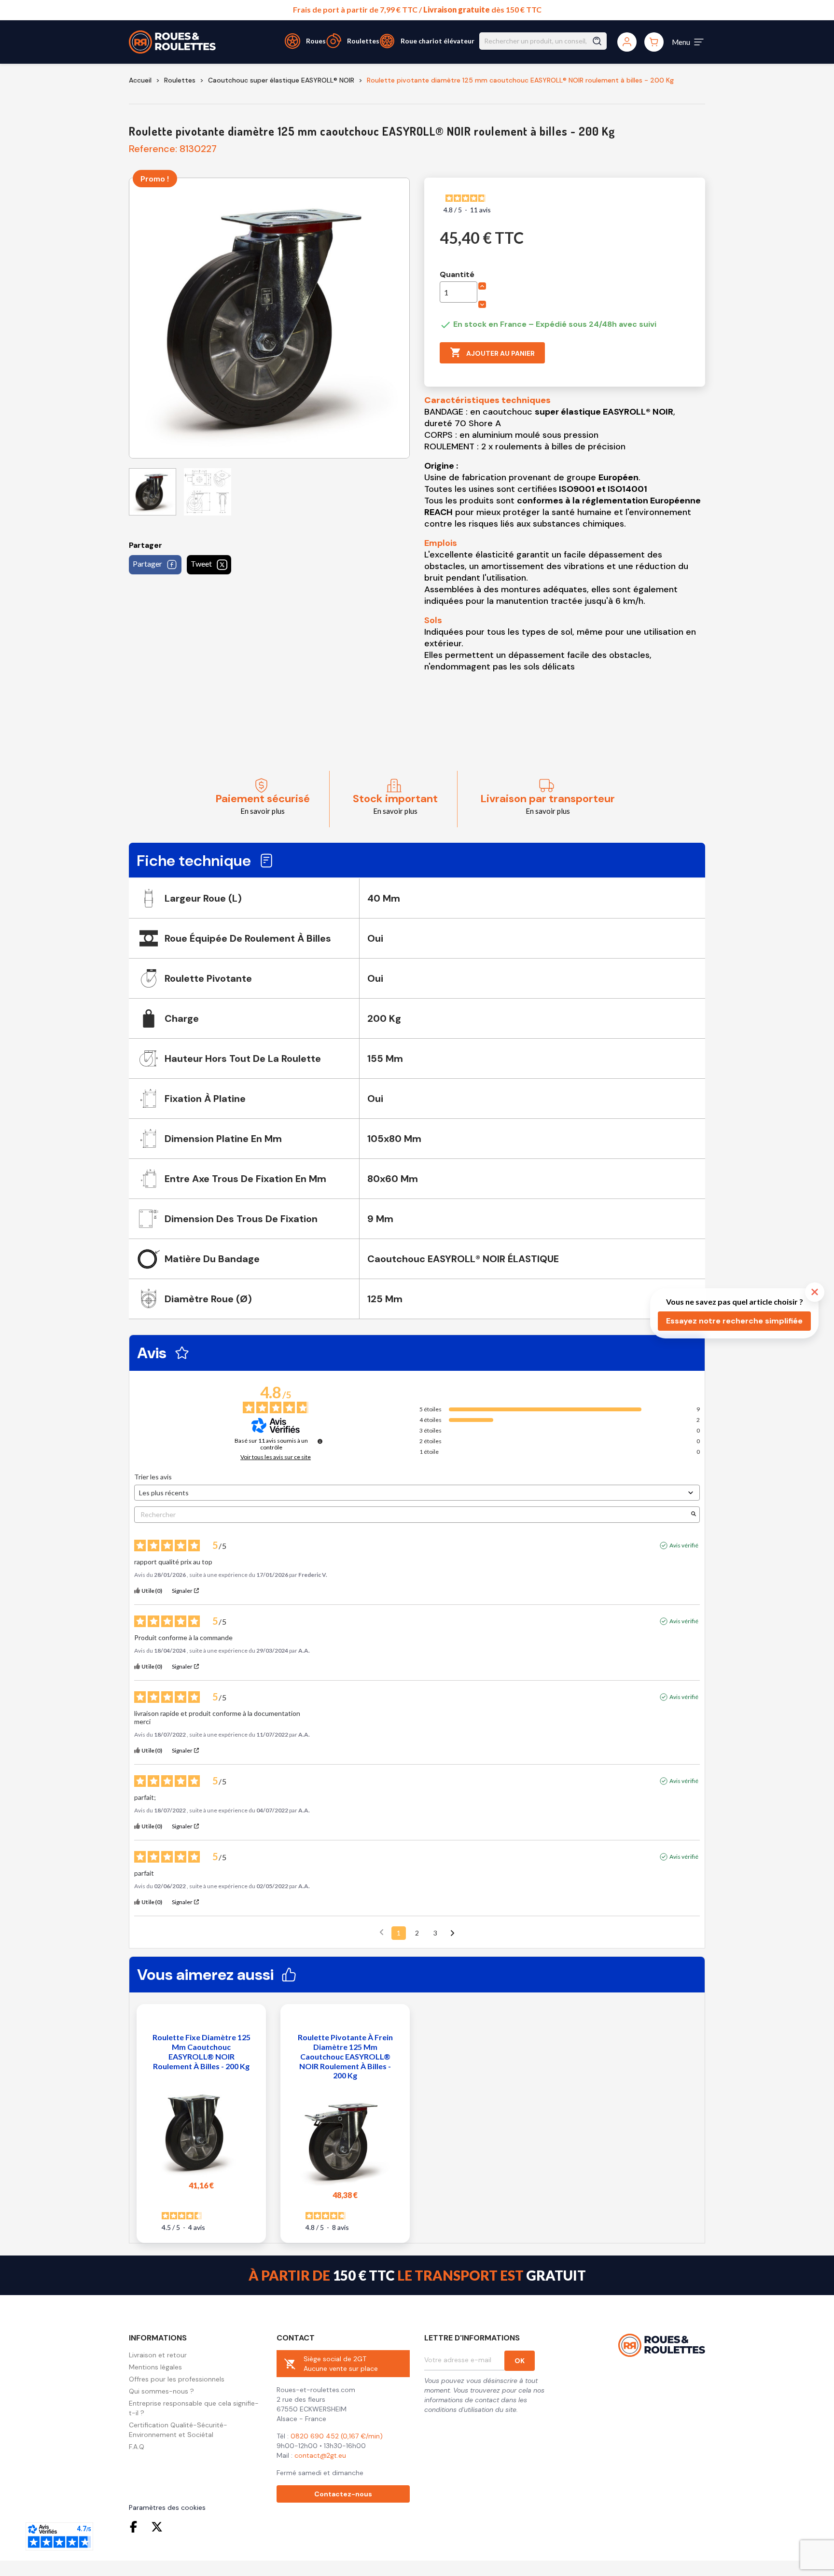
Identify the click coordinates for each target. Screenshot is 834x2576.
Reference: (153, 149)
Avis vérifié (684, 1545)
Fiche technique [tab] (194, 861)
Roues (316, 41)
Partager (147, 564)
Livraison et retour (158, 2355)
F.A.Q (137, 2447)
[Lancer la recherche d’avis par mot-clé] (694, 1514)
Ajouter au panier (492, 352)
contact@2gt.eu (320, 2455)
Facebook (136, 2527)
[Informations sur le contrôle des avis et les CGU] (320, 1441)
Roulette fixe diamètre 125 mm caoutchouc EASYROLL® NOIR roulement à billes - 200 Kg (202, 2051)
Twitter (157, 2527)
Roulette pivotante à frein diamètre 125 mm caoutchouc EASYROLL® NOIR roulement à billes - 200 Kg (345, 2056)
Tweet (201, 564)
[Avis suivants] (452, 1934)
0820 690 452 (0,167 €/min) (337, 2436)
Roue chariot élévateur (438, 41)
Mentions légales (155, 2367)
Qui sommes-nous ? (161, 2391)
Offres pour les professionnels (177, 2379)
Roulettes (363, 41)
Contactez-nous (343, 2494)
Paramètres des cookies (167, 2507)
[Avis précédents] (382, 1932)
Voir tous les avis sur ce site (276, 1457)
